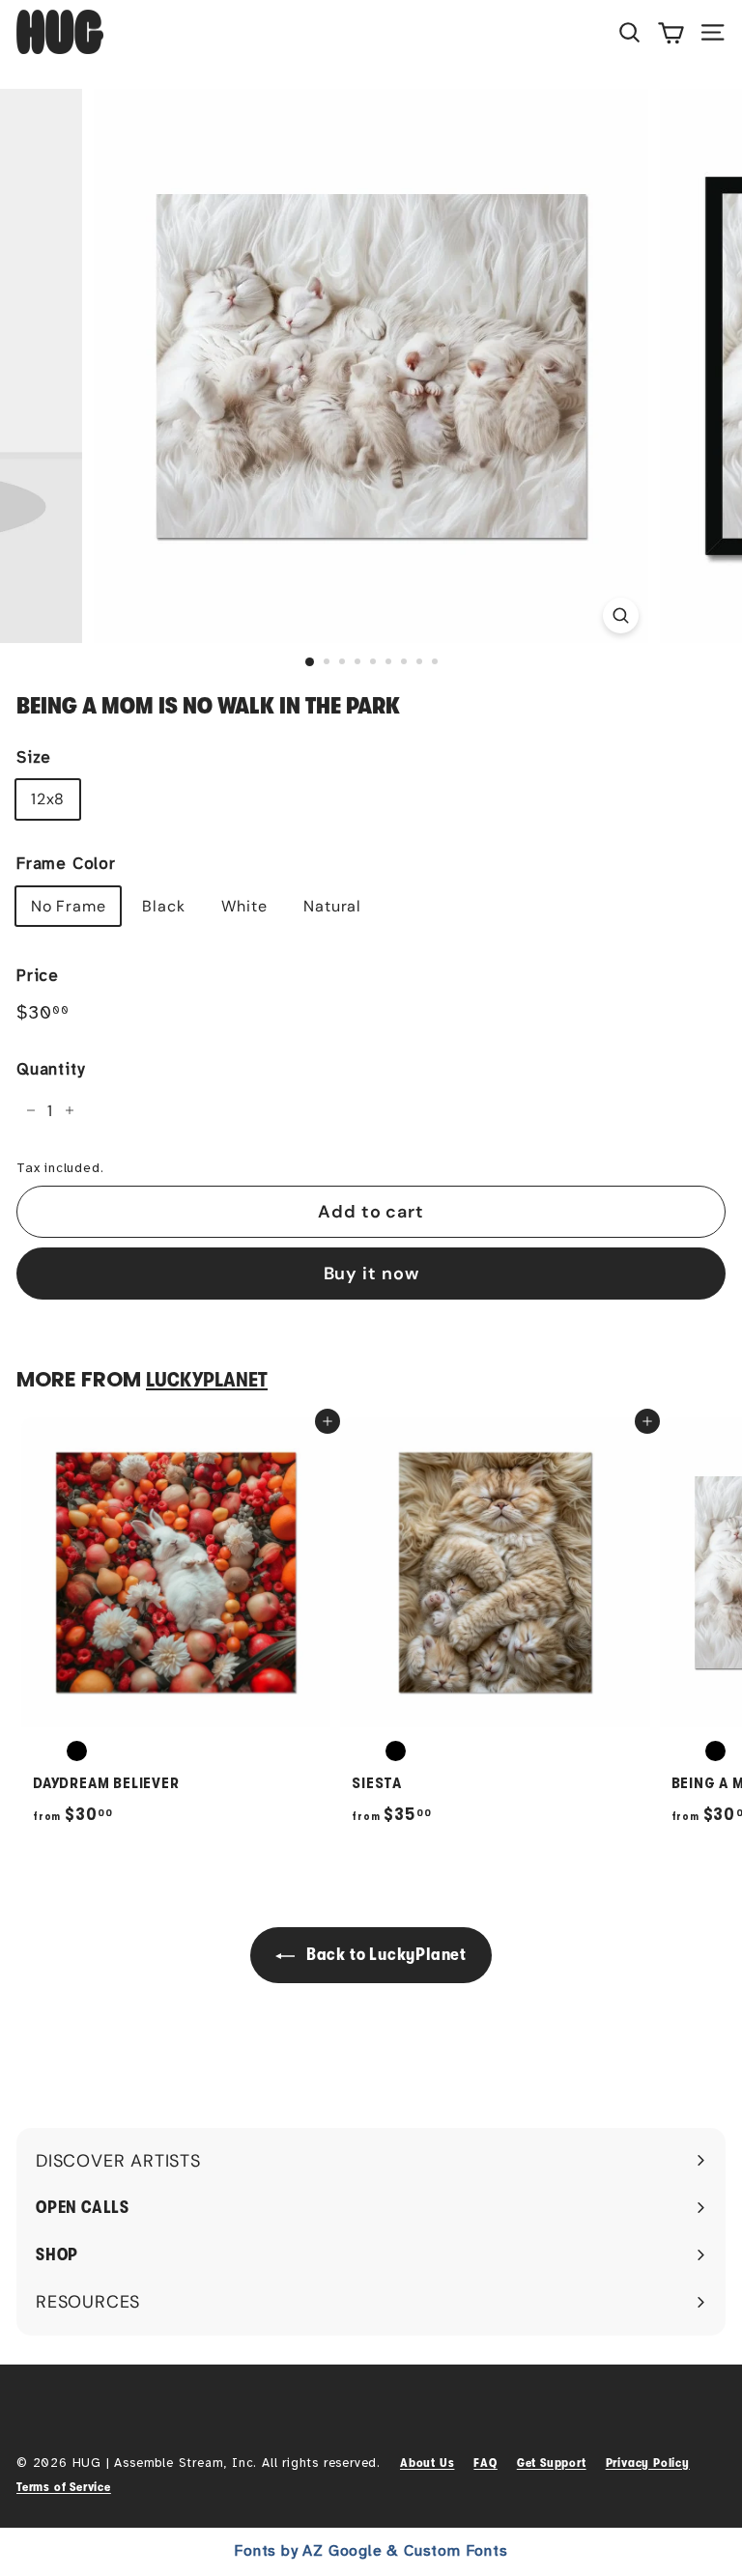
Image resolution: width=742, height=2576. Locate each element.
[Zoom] (621, 616)
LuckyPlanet (207, 1380)
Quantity (50, 1069)
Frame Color (66, 864)
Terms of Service (64, 2487)
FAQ (485, 2463)
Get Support (552, 2463)
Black (163, 906)
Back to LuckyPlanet (385, 1954)
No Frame (68, 906)
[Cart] (671, 32)
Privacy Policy (648, 2463)
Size (34, 757)
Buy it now (371, 1274)
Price (38, 976)
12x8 (48, 799)
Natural (332, 906)
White (244, 906)
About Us (427, 2463)
